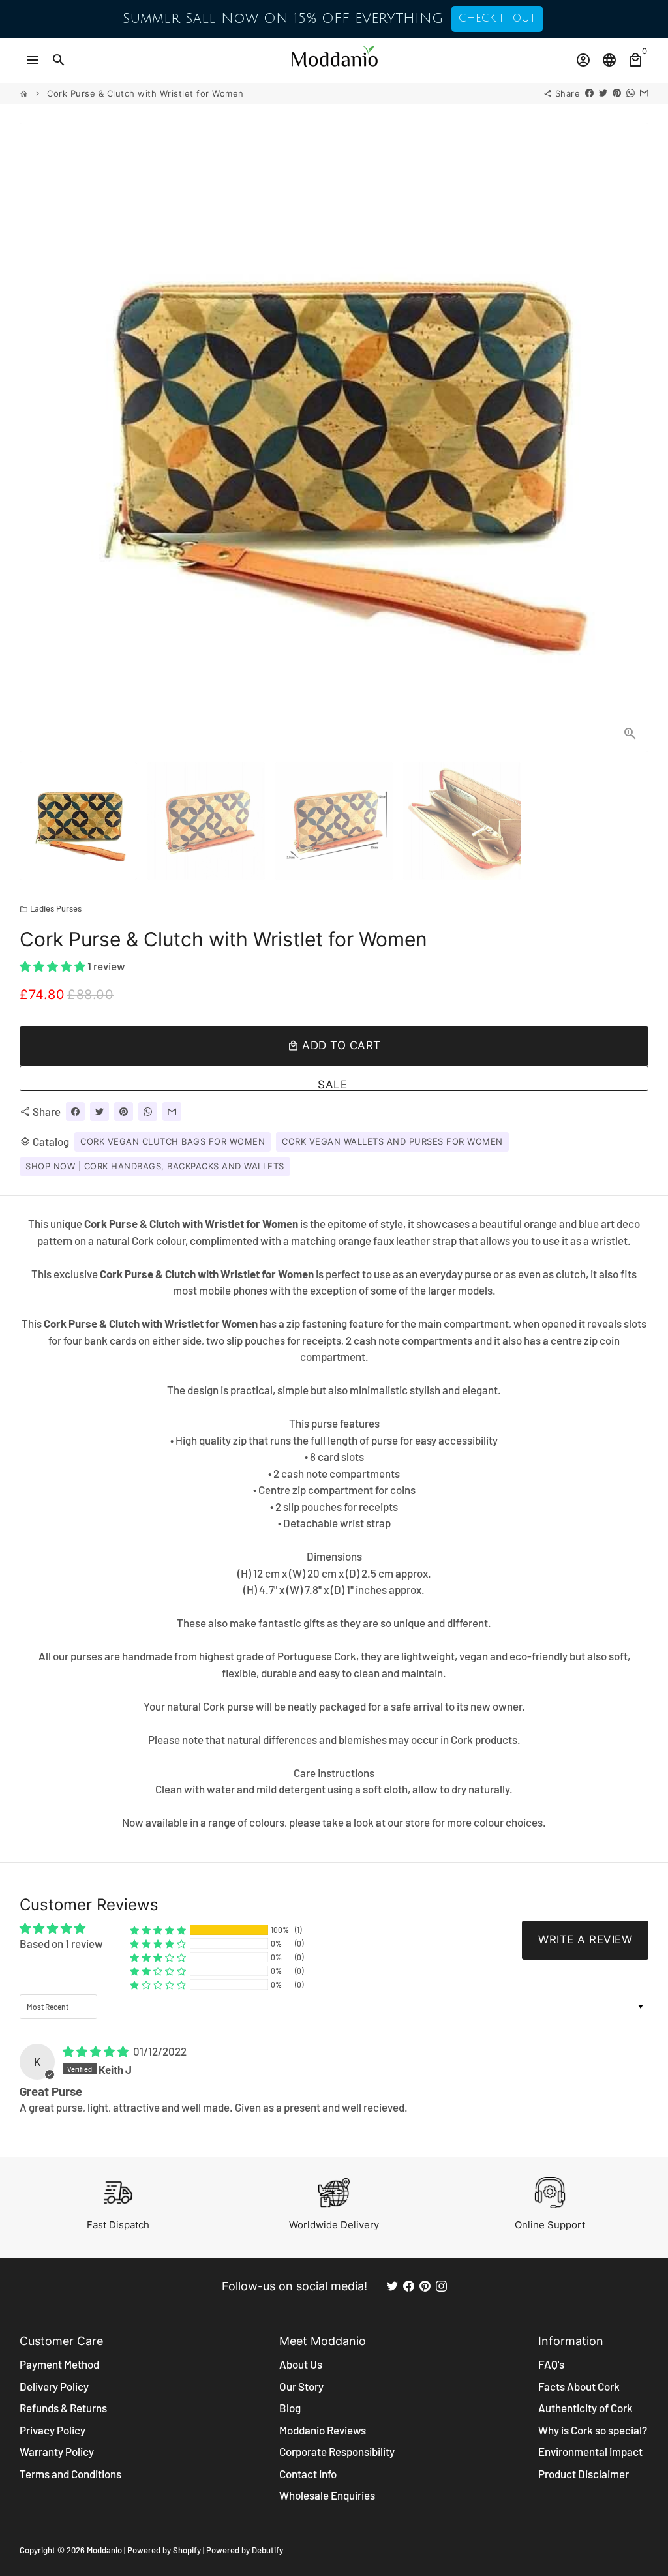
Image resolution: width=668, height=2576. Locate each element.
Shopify (187, 2550)
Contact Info (308, 2474)
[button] (53, 966)
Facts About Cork (579, 2386)
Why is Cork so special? (593, 2430)
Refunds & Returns (63, 2408)
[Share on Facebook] (589, 93)
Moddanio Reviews (323, 2430)
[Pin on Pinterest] (617, 93)
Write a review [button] (585, 1939)
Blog (290, 2408)
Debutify (267, 2550)
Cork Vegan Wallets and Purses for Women (392, 1141)
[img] (97, 2051)
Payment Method (59, 2364)
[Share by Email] (644, 93)
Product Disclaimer (584, 2474)
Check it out (497, 18)
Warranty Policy (57, 2451)
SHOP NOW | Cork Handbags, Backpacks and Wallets (155, 1166)
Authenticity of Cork (585, 2408)
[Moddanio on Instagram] (441, 2286)
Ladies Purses (51, 908)
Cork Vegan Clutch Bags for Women (173, 1141)
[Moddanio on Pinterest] (425, 2286)
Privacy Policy (53, 2430)
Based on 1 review (61, 1943)
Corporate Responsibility (337, 2451)
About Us (301, 2364)
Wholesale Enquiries (327, 2495)
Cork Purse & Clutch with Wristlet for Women (145, 93)
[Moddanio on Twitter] (392, 2286)
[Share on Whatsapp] (630, 93)
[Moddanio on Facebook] (409, 2286)
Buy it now (334, 1078)
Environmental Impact (590, 2451)
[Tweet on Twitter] (603, 93)
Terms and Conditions (70, 2474)
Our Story (301, 2386)
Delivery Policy (54, 2386)
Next (630, 438)
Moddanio (104, 2550)
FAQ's (551, 2364)
